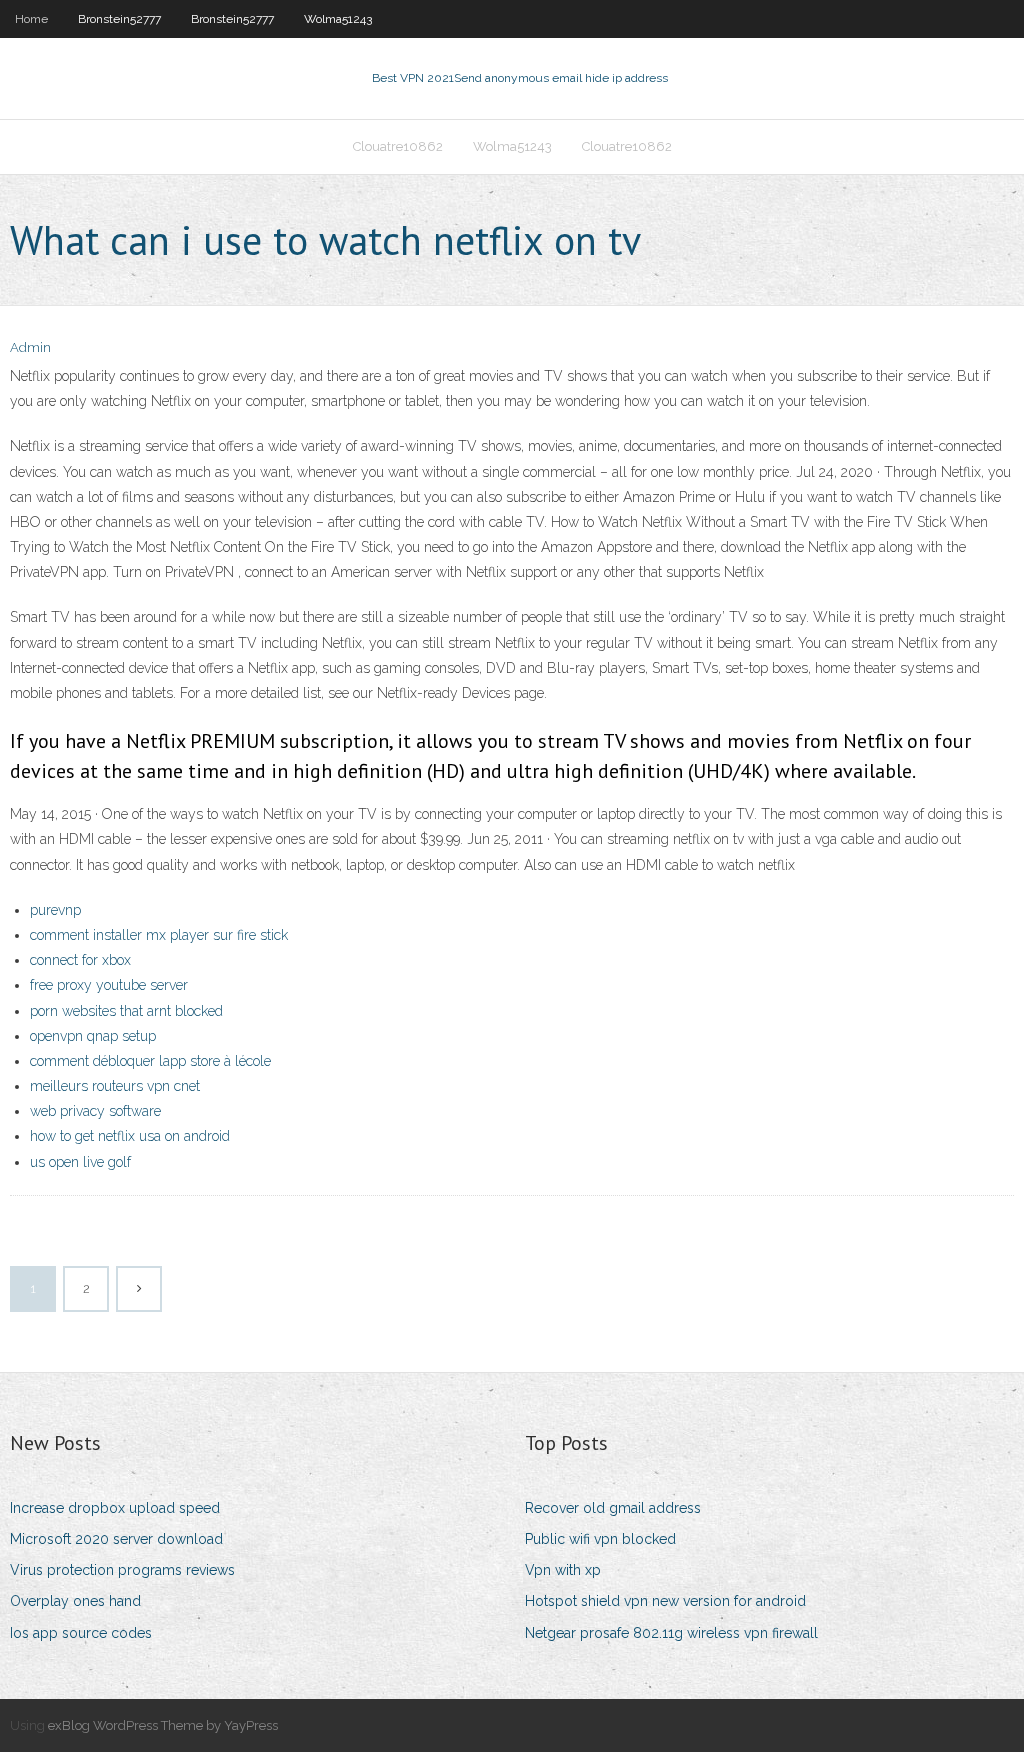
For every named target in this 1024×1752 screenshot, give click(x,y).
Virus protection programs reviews (122, 1570)
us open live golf (80, 1162)
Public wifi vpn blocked (600, 1539)
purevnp (55, 910)
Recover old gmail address (613, 1508)
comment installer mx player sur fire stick (159, 935)
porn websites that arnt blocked (126, 1011)
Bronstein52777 (119, 19)
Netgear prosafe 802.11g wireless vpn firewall (671, 1633)
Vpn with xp (563, 1570)
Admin (30, 347)
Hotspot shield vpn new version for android (665, 1601)
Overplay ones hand (75, 1601)
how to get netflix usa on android (130, 1136)
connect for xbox (80, 960)
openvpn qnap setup (93, 1036)
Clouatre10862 (398, 146)
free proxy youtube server (109, 985)
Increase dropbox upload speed (115, 1508)
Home (31, 19)
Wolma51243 (338, 19)
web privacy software (95, 1111)
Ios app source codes (81, 1633)
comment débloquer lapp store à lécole (150, 1061)
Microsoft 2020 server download (116, 1539)
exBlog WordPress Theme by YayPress (163, 1725)
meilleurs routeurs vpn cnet (115, 1086)
